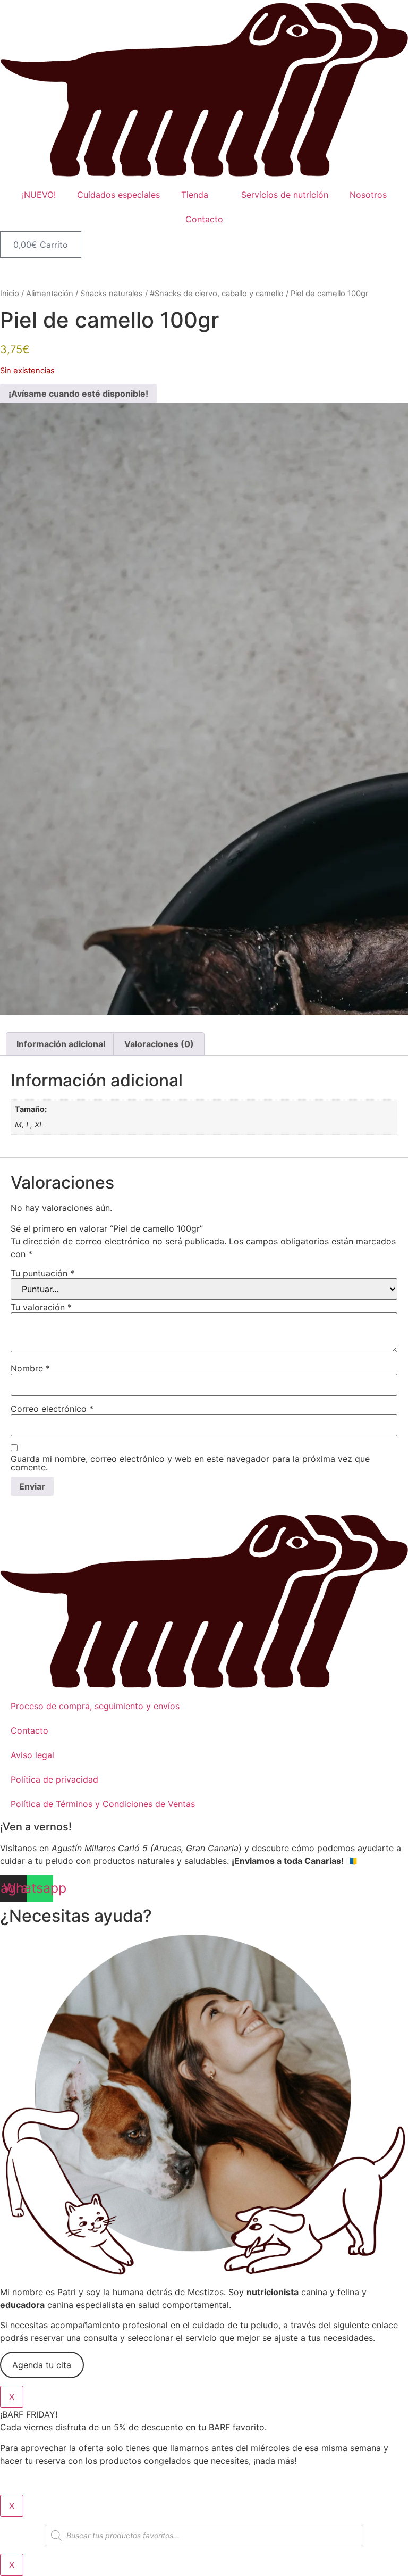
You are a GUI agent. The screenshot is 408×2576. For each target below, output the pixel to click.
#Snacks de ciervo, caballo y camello (217, 294)
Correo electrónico (52, 1409)
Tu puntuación (42, 1273)
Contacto (204, 219)
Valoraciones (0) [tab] (159, 1044)
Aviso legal (32, 1755)
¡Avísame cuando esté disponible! (78, 394)
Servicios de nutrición (285, 195)
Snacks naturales (112, 294)
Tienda (195, 195)
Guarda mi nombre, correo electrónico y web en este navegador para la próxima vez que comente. (190, 1463)
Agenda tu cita (42, 2365)
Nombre (30, 1368)
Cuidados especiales (118, 195)
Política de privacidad (54, 1779)
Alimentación (50, 294)
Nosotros (368, 195)
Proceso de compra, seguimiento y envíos (95, 1706)
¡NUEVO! (39, 195)
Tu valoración (41, 1307)
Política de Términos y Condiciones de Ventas (103, 1804)
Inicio (10, 294)
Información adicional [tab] (61, 1044)
